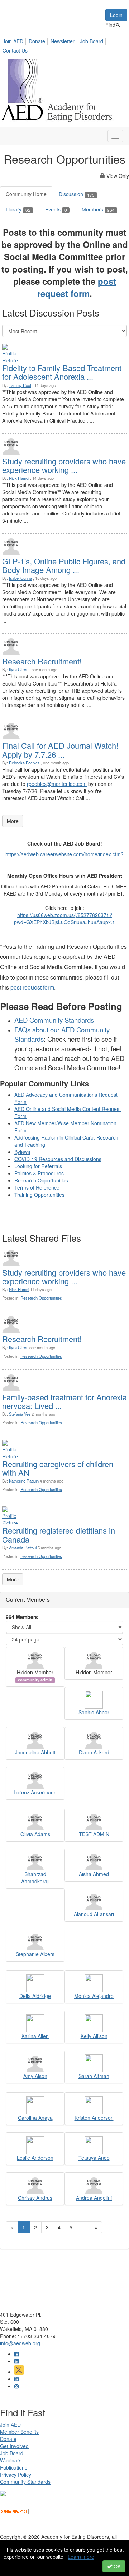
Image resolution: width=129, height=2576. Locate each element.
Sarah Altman (94, 2076)
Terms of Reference (37, 1187)
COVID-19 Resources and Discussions (58, 1159)
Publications (14, 2467)
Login (116, 15)
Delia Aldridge (35, 1996)
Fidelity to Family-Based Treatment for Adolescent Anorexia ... (62, 372)
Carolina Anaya (35, 2118)
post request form (77, 287)
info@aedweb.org (20, 2343)
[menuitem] (15, 40)
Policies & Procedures (39, 1173)
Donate (37, 41)
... (83, 2227)
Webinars (11, 2460)
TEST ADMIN (94, 1834)
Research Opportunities (42, 1180)
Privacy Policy (16, 2475)
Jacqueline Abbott (35, 1752)
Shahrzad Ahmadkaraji (35, 1878)
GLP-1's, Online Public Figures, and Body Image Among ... (64, 565)
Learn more (81, 2557)
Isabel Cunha (20, 578)
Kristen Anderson (94, 2118)
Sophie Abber (94, 1712)
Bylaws (22, 1152)
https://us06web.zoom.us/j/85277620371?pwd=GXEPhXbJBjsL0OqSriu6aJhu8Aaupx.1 (64, 918)
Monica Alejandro (94, 1996)
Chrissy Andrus (35, 2198)
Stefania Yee (20, 1414)
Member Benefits (19, 2432)
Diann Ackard (94, 1752)
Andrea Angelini (94, 2198)
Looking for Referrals (39, 1166)
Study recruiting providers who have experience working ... (64, 465)
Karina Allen (35, 2036)
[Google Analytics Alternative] (14, 2511)
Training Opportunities (39, 1195)
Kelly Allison (94, 2036)
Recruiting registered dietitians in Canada (59, 1534)
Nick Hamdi (19, 478)
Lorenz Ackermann (35, 1792)
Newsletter (63, 41)
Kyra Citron (19, 669)
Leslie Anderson (35, 2158)
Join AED (13, 41)
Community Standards (25, 2482)
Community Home (26, 194)
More (13, 821)
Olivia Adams (35, 1834)
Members (98, 209)
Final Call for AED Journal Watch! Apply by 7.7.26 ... (60, 750)
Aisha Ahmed (94, 1874)
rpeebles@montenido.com (57, 784)
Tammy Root (20, 385)
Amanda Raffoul (23, 1548)
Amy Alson (35, 2076)
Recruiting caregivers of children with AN (58, 1468)
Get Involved (14, 2446)
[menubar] (64, 45)
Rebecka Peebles (24, 763)
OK (116, 2566)
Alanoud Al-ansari (94, 1914)
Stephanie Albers (35, 1954)
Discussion (77, 194)
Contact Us (15, 50)
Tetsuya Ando (94, 2158)
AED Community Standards (55, 1020)
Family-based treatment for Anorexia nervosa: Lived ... (64, 1401)
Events (56, 209)
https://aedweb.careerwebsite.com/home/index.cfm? (64, 854)
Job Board (92, 41)
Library (18, 209)
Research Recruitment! (42, 661)
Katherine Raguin (24, 1481)
